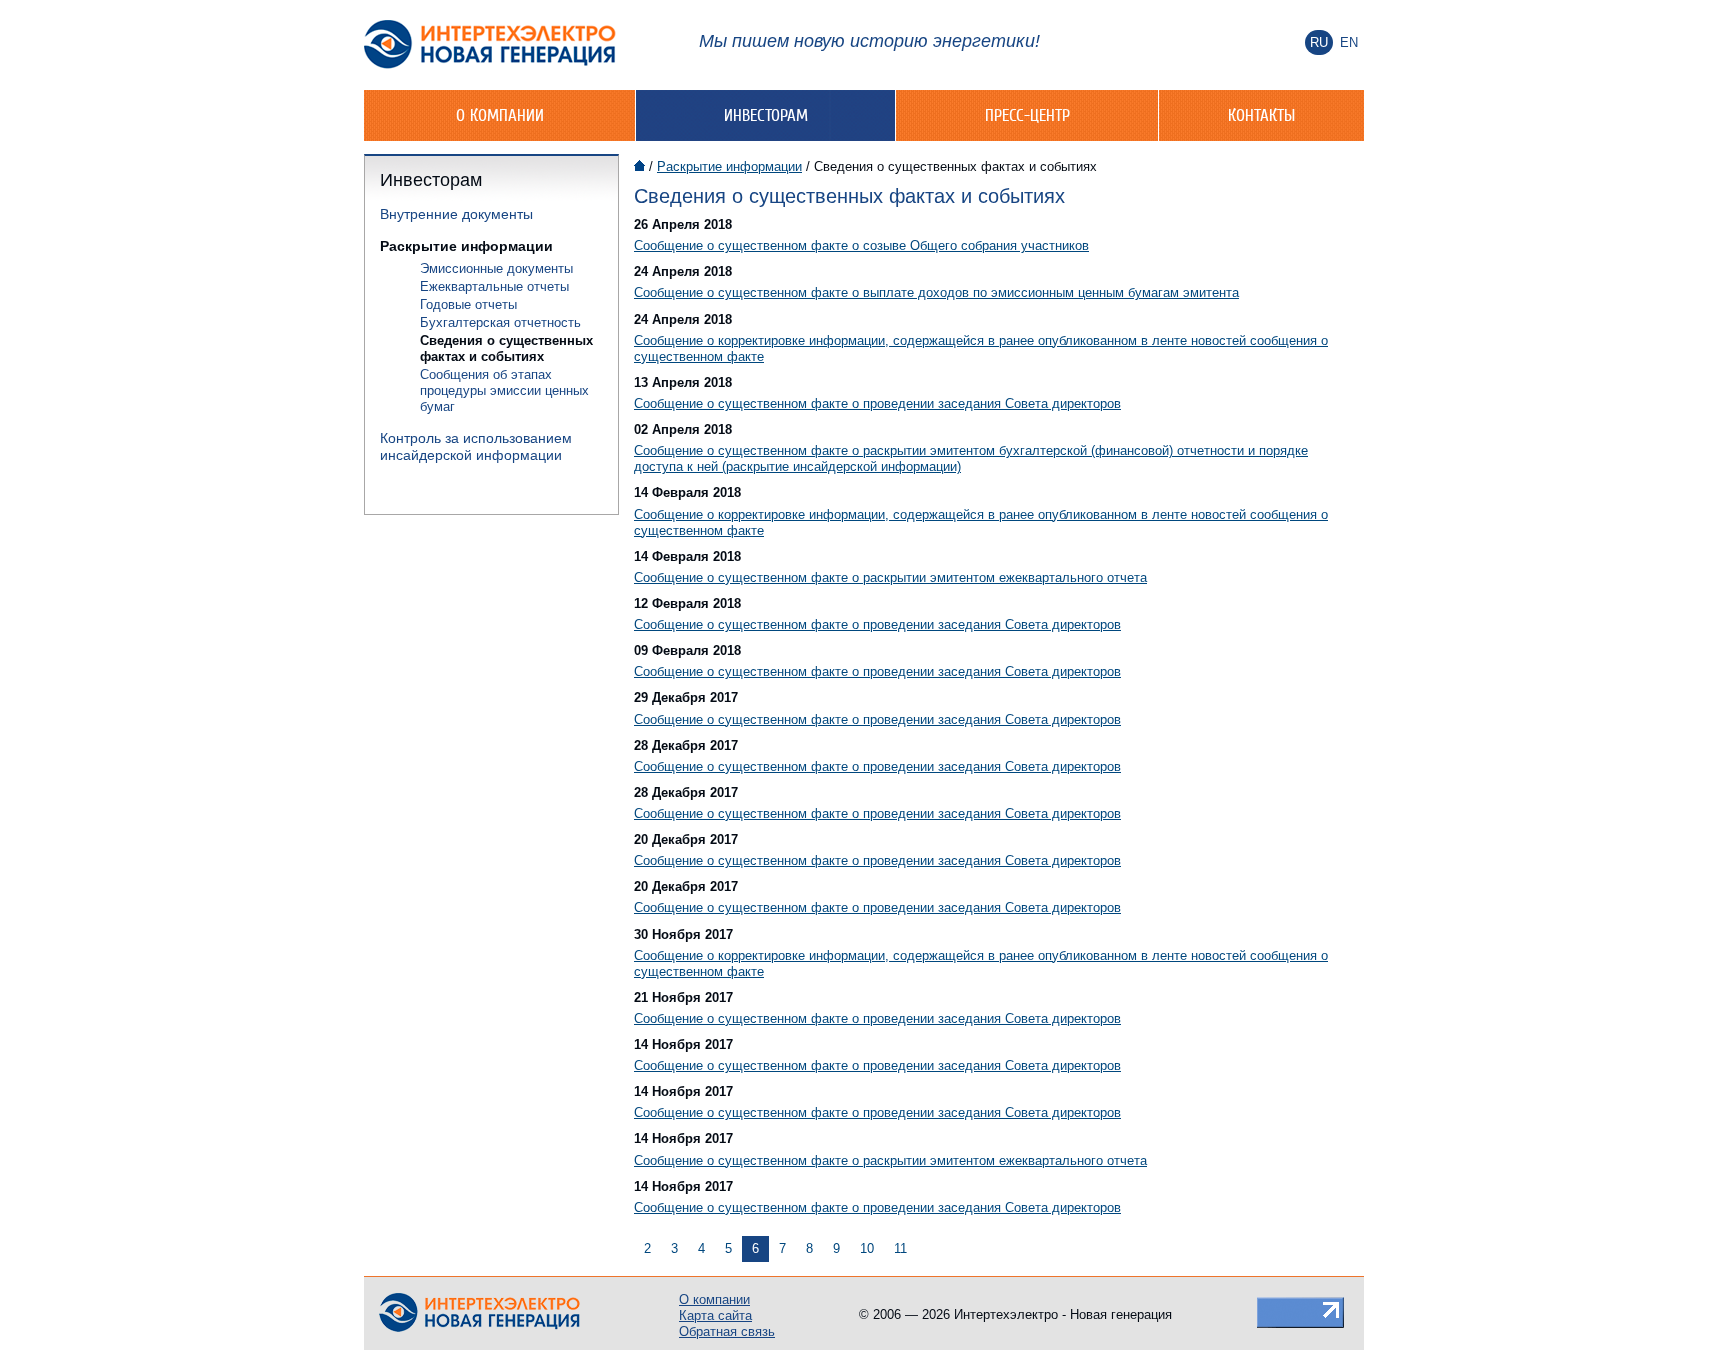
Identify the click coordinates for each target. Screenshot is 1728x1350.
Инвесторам (766, 115)
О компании (500, 115)
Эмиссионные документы (496, 268)
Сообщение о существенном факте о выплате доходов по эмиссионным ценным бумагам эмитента (936, 292)
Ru (1319, 42)
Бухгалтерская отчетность (500, 322)
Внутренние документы (456, 214)
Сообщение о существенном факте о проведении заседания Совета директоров (877, 403)
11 (900, 1248)
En (1349, 42)
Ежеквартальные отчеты (494, 286)
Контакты (1261, 115)
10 (867, 1248)
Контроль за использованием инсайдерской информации (476, 446)
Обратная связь (727, 1331)
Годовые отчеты (468, 304)
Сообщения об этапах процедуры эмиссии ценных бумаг (504, 390)
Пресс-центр (1027, 115)
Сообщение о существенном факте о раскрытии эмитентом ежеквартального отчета (890, 577)
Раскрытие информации (466, 246)
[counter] (1300, 1311)
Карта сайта (715, 1315)
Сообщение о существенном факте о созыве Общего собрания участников (861, 245)
